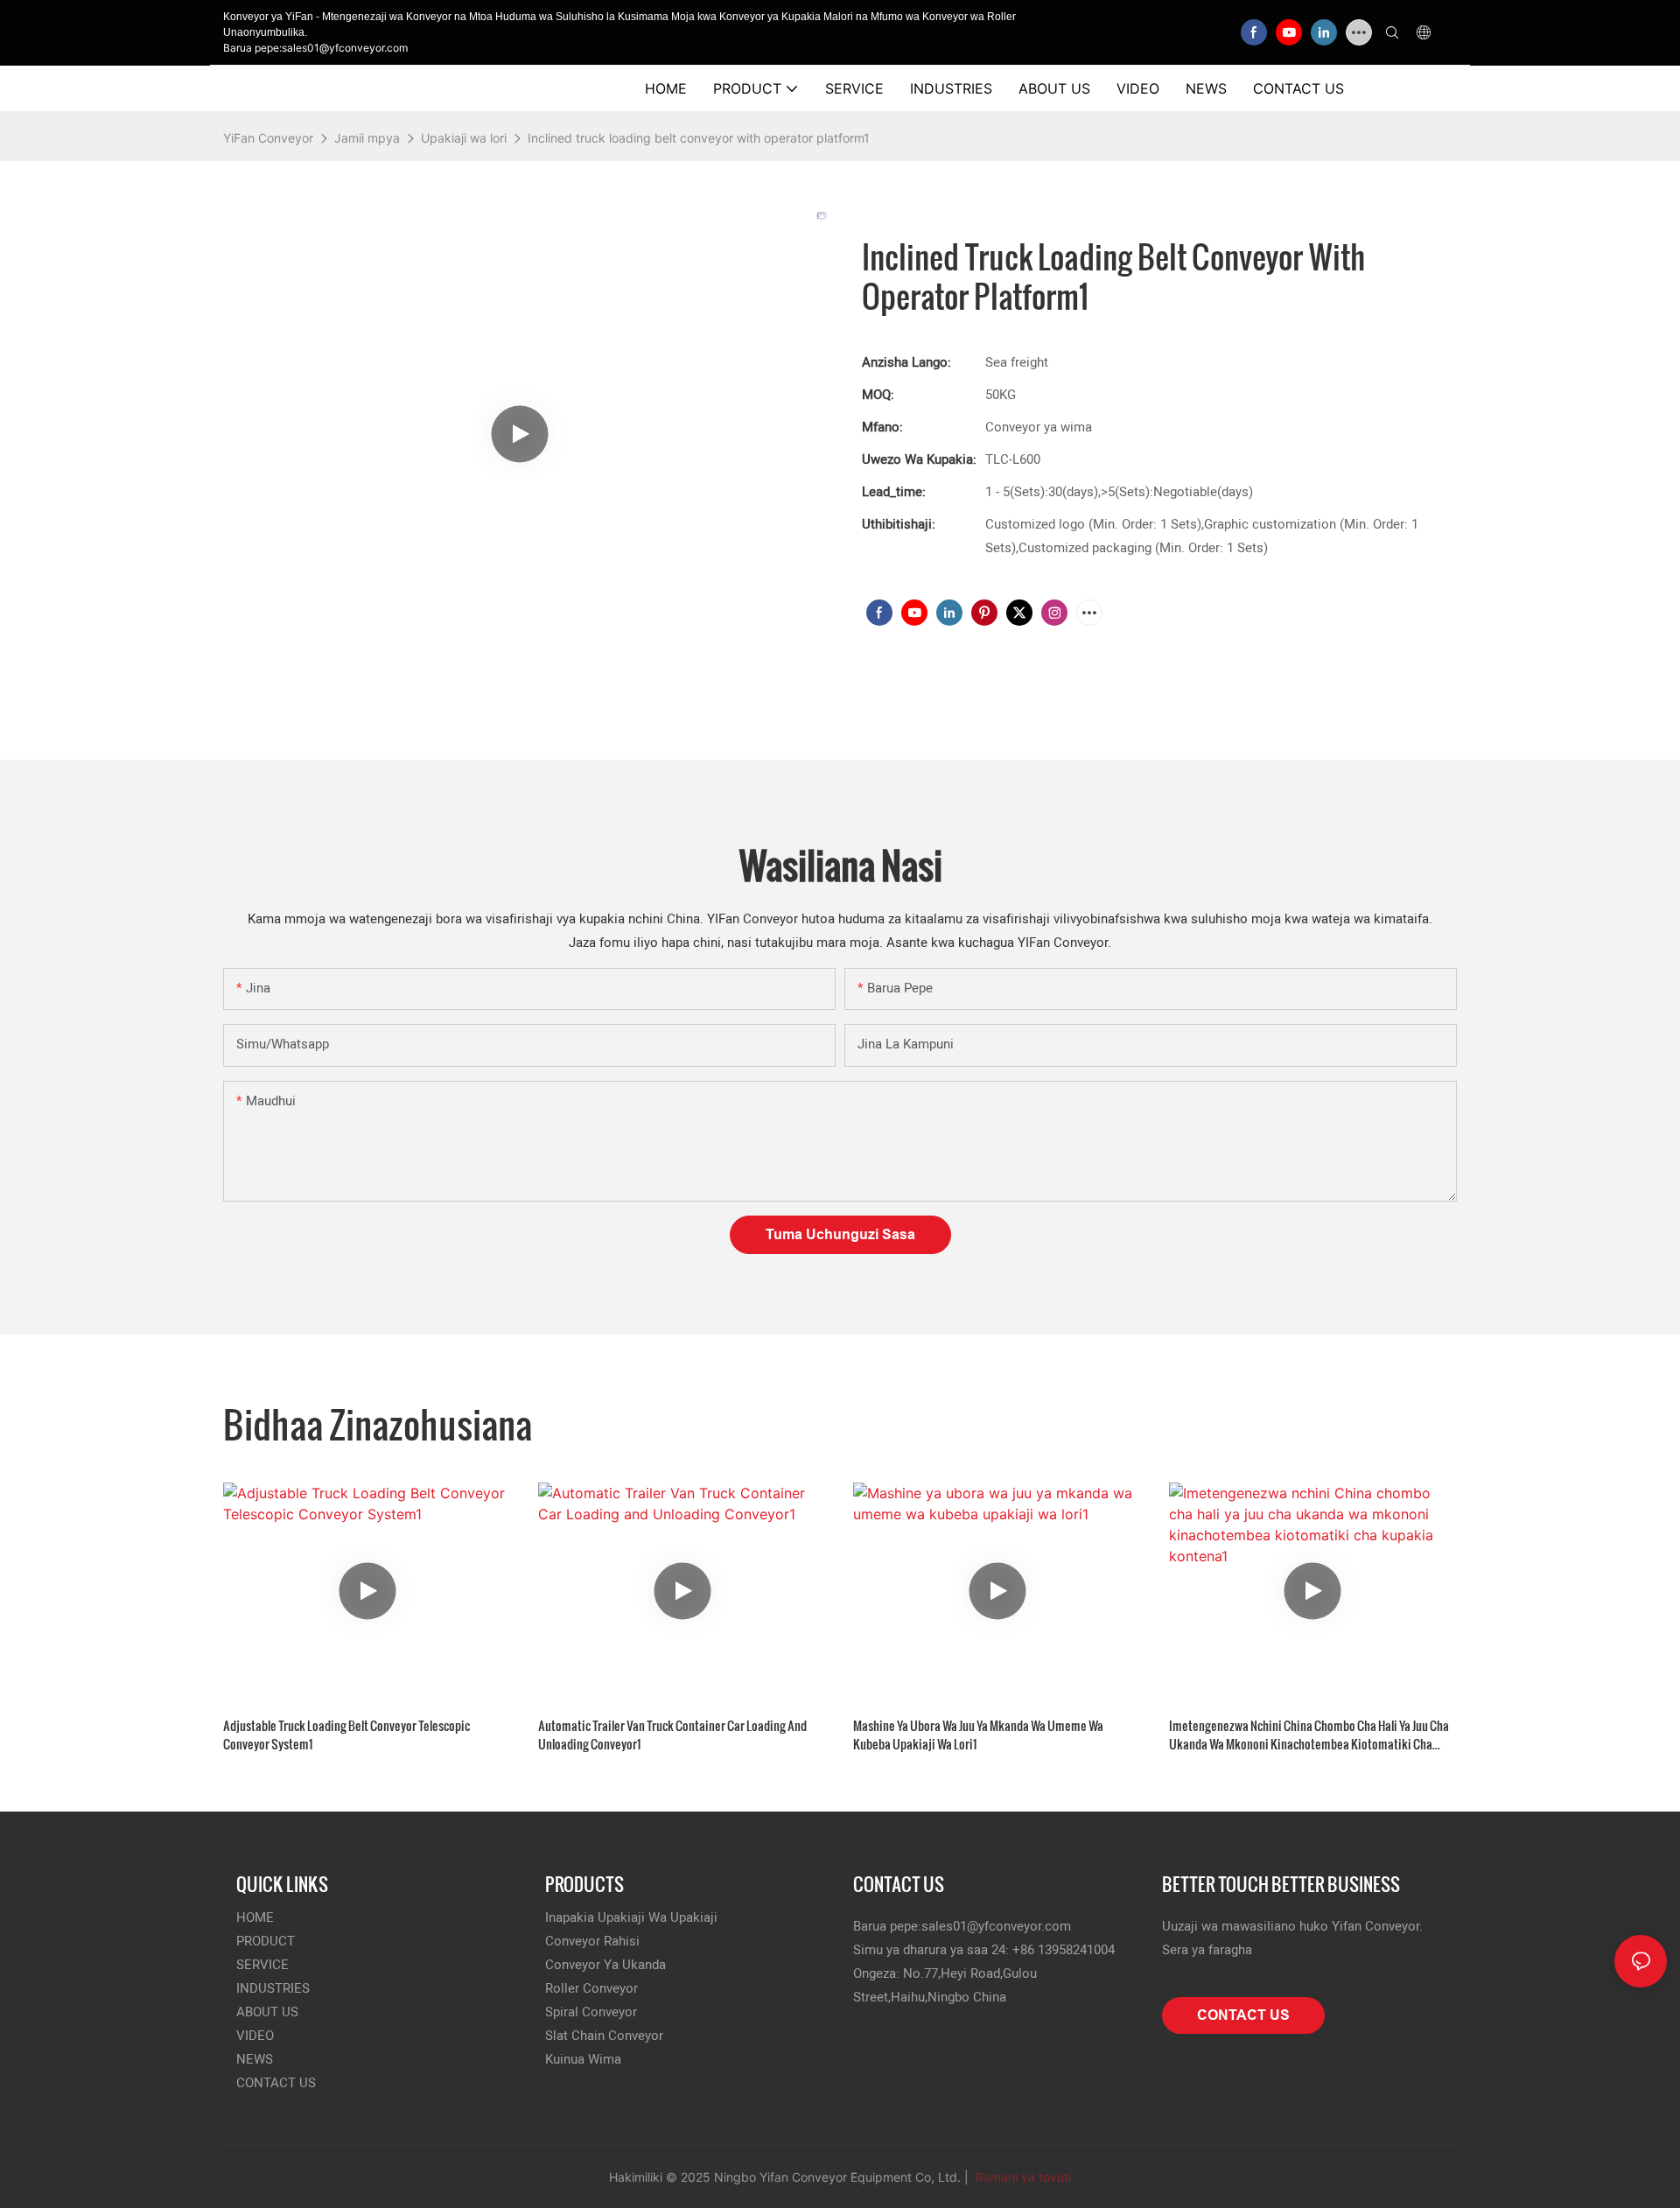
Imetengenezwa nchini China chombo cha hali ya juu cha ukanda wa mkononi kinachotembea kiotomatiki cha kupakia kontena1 (1309, 1735)
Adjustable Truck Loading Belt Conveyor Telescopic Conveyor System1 (346, 1735)
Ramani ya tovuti (1022, 2177)
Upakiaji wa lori (464, 138)
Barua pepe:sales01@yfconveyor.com (315, 48)
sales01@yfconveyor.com (996, 1926)
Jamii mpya (367, 138)
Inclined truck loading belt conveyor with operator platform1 (699, 138)
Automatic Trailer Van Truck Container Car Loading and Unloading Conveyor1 (672, 1735)
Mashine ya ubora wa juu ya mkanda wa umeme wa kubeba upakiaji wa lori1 (978, 1735)
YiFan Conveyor (268, 138)
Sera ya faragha (1207, 1950)
